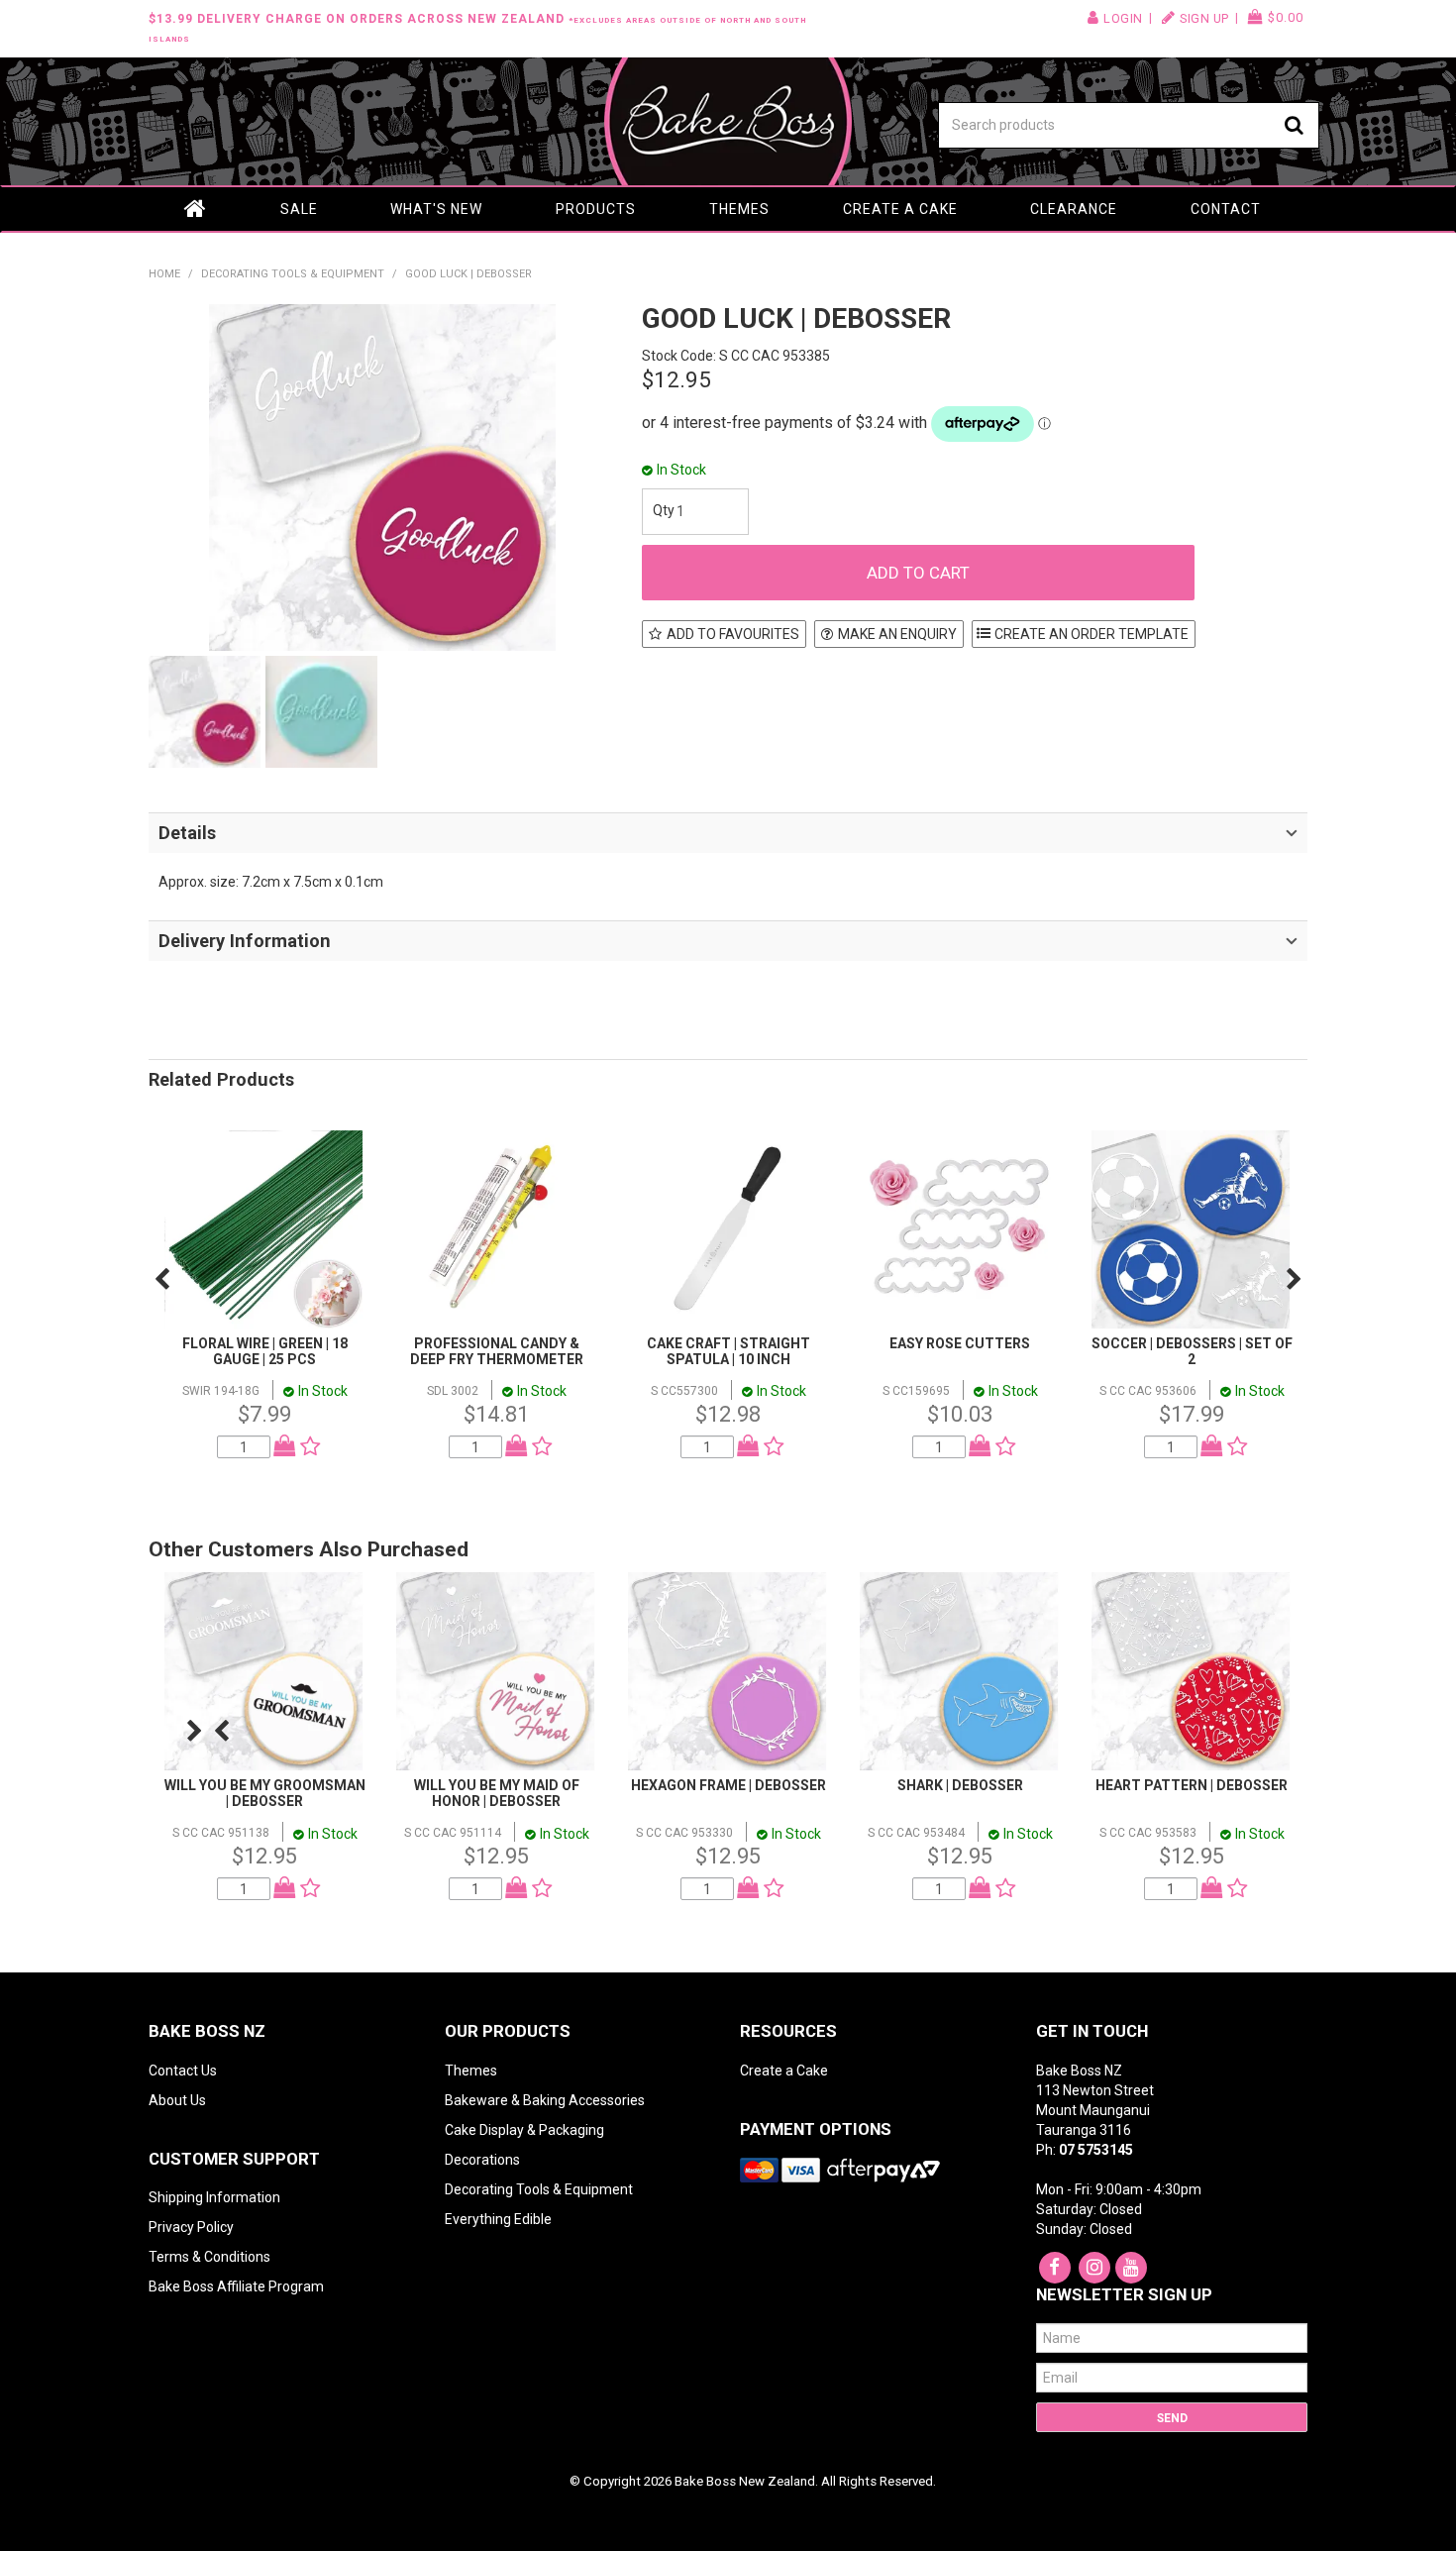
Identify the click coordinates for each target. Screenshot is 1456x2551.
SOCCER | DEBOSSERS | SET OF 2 (1192, 1351)
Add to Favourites (733, 634)
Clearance (1074, 209)
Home (196, 209)
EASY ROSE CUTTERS (960, 1343)
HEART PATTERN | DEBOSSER (1192, 1785)
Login (1123, 18)
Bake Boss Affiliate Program (236, 2286)
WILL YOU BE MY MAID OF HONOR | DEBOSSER (497, 1793)
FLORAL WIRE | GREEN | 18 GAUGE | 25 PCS (265, 1351)
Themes (739, 209)
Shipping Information (214, 2197)
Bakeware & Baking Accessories (545, 2100)
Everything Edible (498, 2219)
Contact (1226, 209)
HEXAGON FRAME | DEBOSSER (728, 1785)
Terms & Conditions (209, 2257)
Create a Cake (900, 209)
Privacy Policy (191, 2227)
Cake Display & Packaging (524, 2130)
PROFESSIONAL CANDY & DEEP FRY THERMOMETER (497, 1351)
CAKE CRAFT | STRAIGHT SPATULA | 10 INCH (728, 1351)
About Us (177, 2100)
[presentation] (162, 1279)
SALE (299, 209)
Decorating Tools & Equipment (293, 274)
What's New (436, 209)
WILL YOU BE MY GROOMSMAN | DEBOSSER (265, 1793)
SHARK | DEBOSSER (960, 1785)
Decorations (482, 2160)
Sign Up (1204, 18)
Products (596, 209)
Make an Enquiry (897, 634)
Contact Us (183, 2071)
